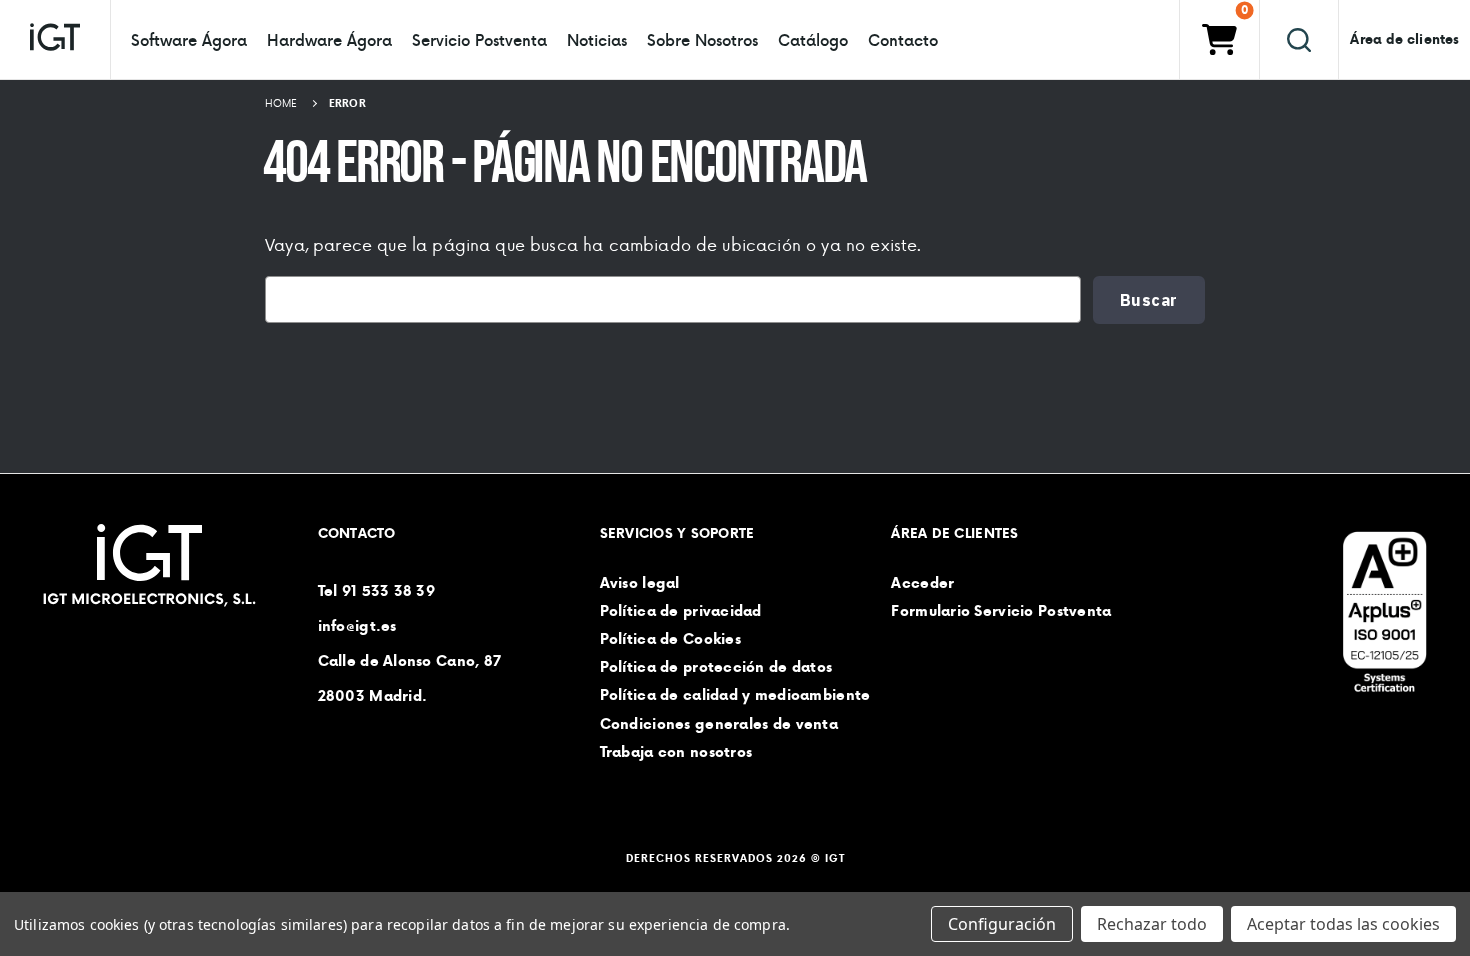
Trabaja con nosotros (676, 752)
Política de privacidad (681, 611)
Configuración (1002, 924)
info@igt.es (357, 626)
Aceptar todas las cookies (1343, 924)
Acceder (922, 583)
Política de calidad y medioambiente (735, 696)
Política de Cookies (670, 639)
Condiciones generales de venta (719, 724)
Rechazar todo (1152, 924)
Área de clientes (1404, 39)
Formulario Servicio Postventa (1001, 611)
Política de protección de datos (716, 668)
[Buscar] (1299, 39)
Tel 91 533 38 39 (376, 591)
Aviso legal (640, 583)
